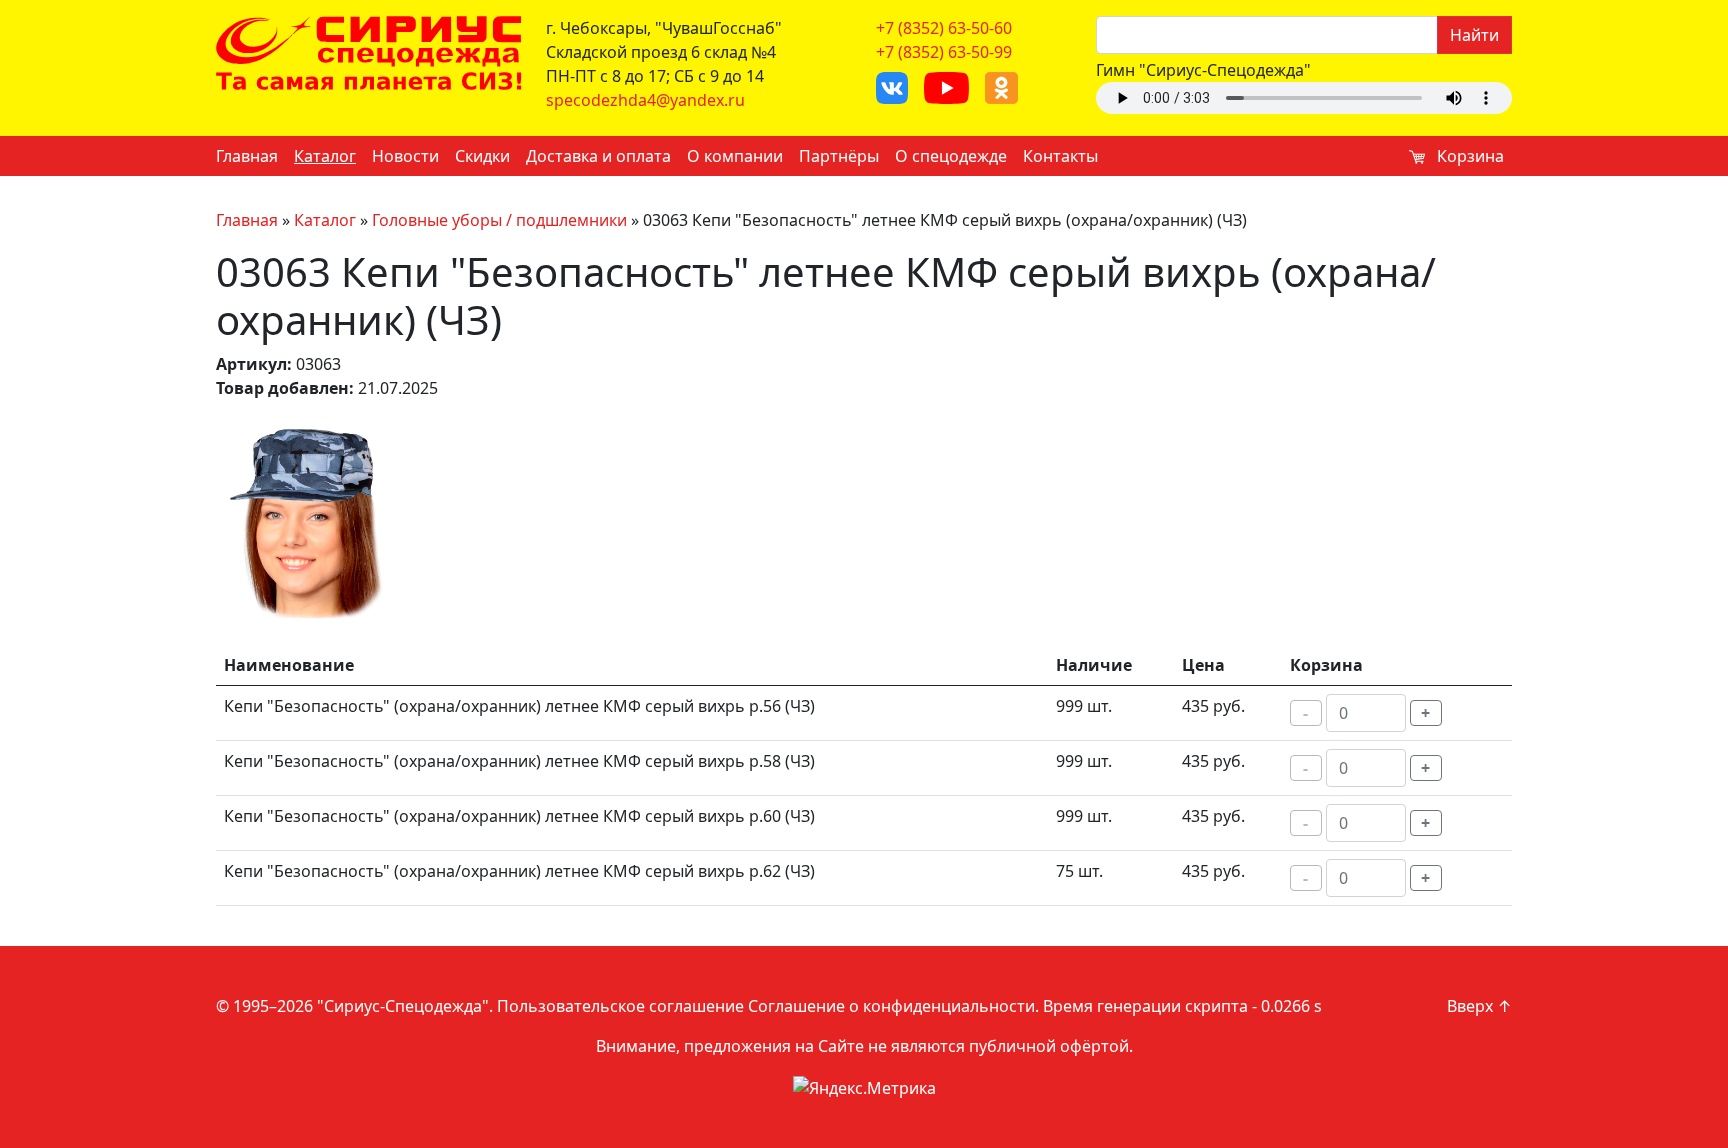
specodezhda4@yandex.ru (645, 100)
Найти (1474, 35)
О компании (735, 156)
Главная (247, 156)
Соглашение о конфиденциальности (891, 1006)
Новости (405, 156)
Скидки (482, 156)
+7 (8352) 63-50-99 (944, 52)
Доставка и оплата (598, 156)
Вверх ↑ (1479, 1006)
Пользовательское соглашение (620, 1006)
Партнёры (839, 156)
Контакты (1060, 156)
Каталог (325, 156)
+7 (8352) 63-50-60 (944, 28)
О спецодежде (951, 156)
